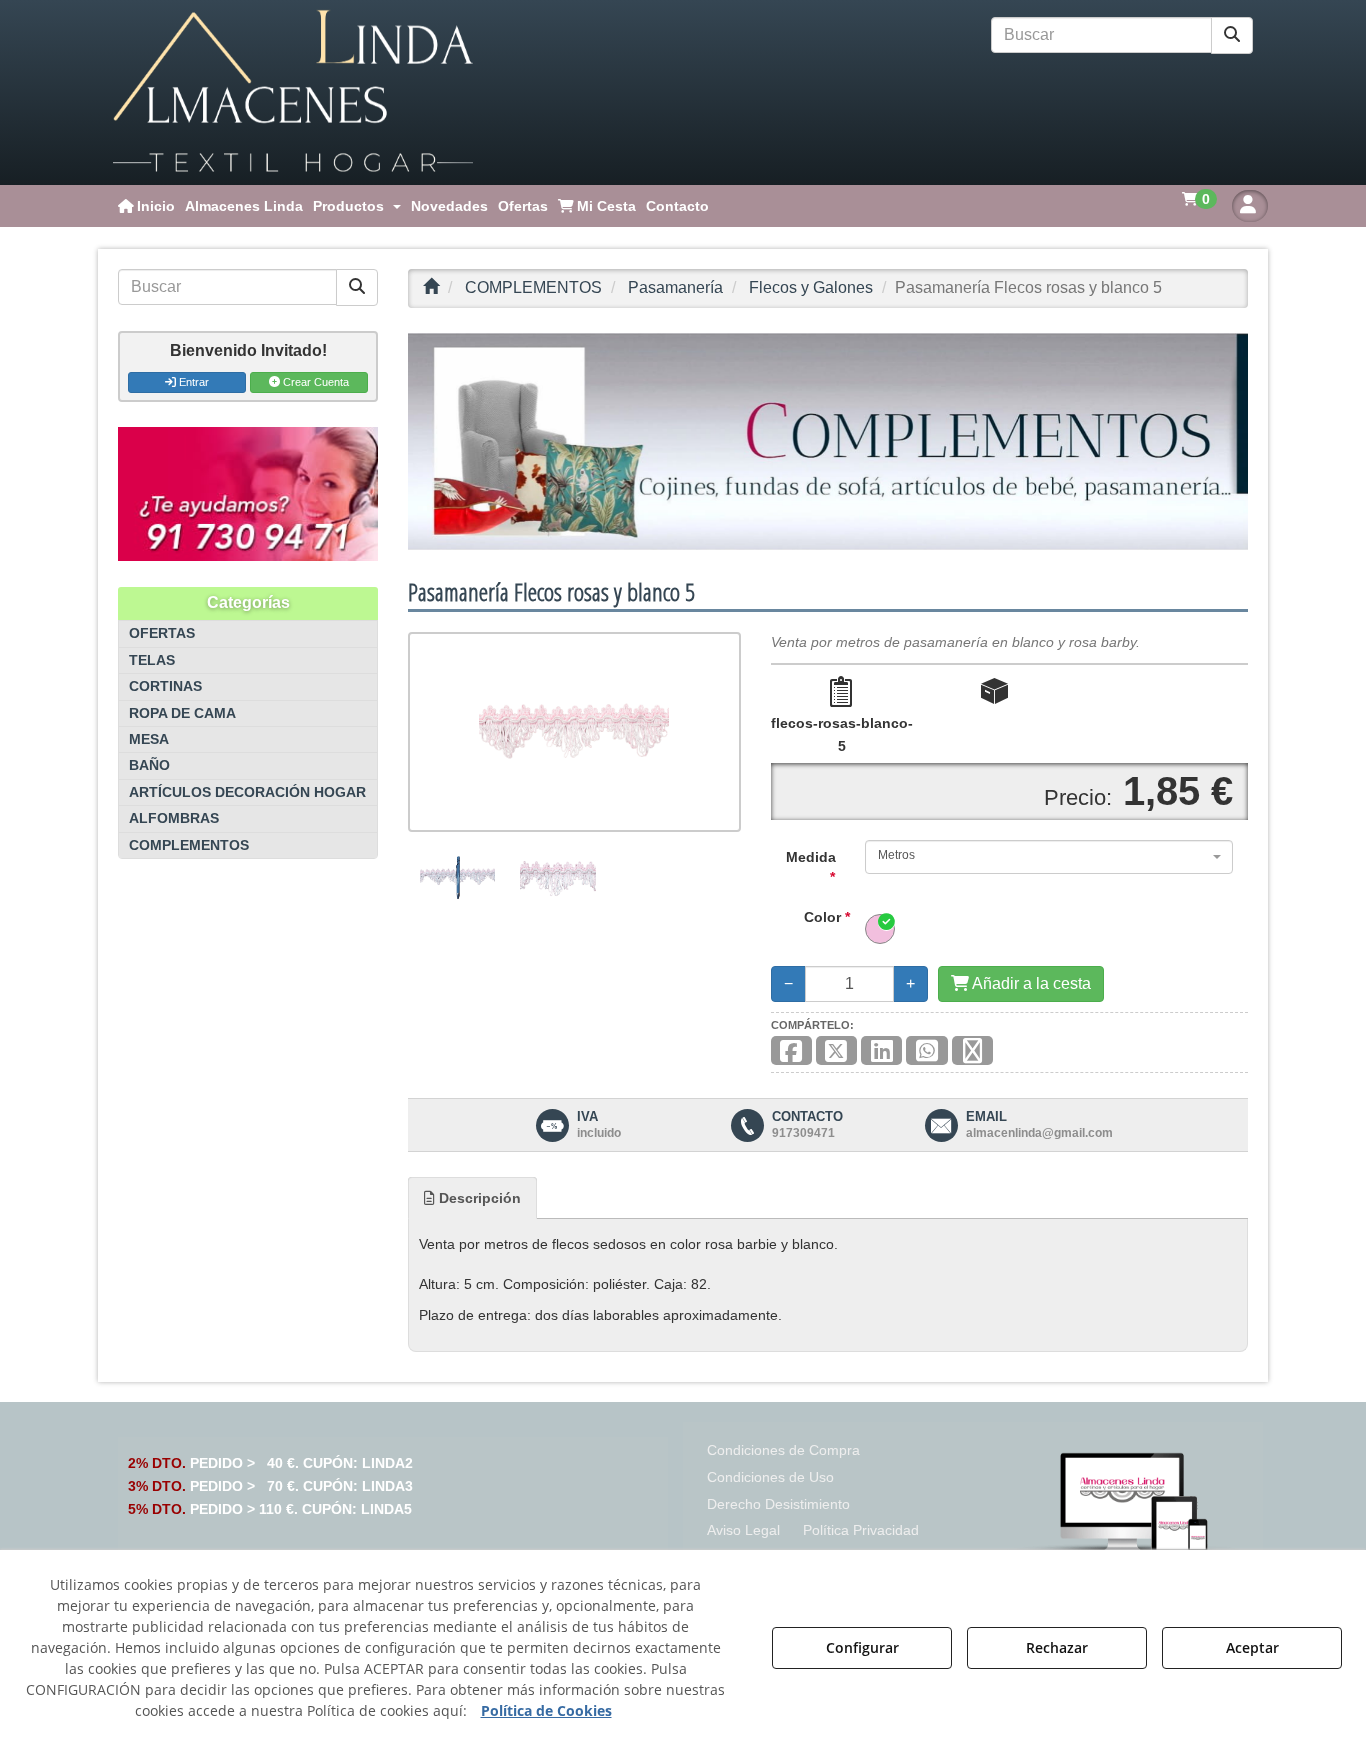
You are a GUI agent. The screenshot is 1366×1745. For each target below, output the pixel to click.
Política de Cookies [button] (546, 1710)
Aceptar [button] (1252, 1647)
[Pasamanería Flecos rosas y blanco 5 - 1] (457, 877)
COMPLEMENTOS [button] (189, 845)
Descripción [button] (478, 1198)
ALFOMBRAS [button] (174, 818)
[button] (293, 92)
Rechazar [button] (1057, 1647)
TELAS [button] (152, 660)
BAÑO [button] (149, 765)
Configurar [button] (862, 1647)
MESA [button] (149, 739)
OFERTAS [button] (162, 633)
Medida (811, 867)
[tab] (472, 1198)
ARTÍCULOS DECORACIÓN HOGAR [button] (247, 792)
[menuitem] (146, 206)
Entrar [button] (192, 382)
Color (827, 917)
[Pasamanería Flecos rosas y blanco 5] (574, 732)
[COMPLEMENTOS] (828, 441)
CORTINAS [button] (165, 686)
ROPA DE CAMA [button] (182, 713)
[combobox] (1049, 857)
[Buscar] (1232, 35)
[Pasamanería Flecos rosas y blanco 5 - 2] (557, 877)
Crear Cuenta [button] (314, 382)
